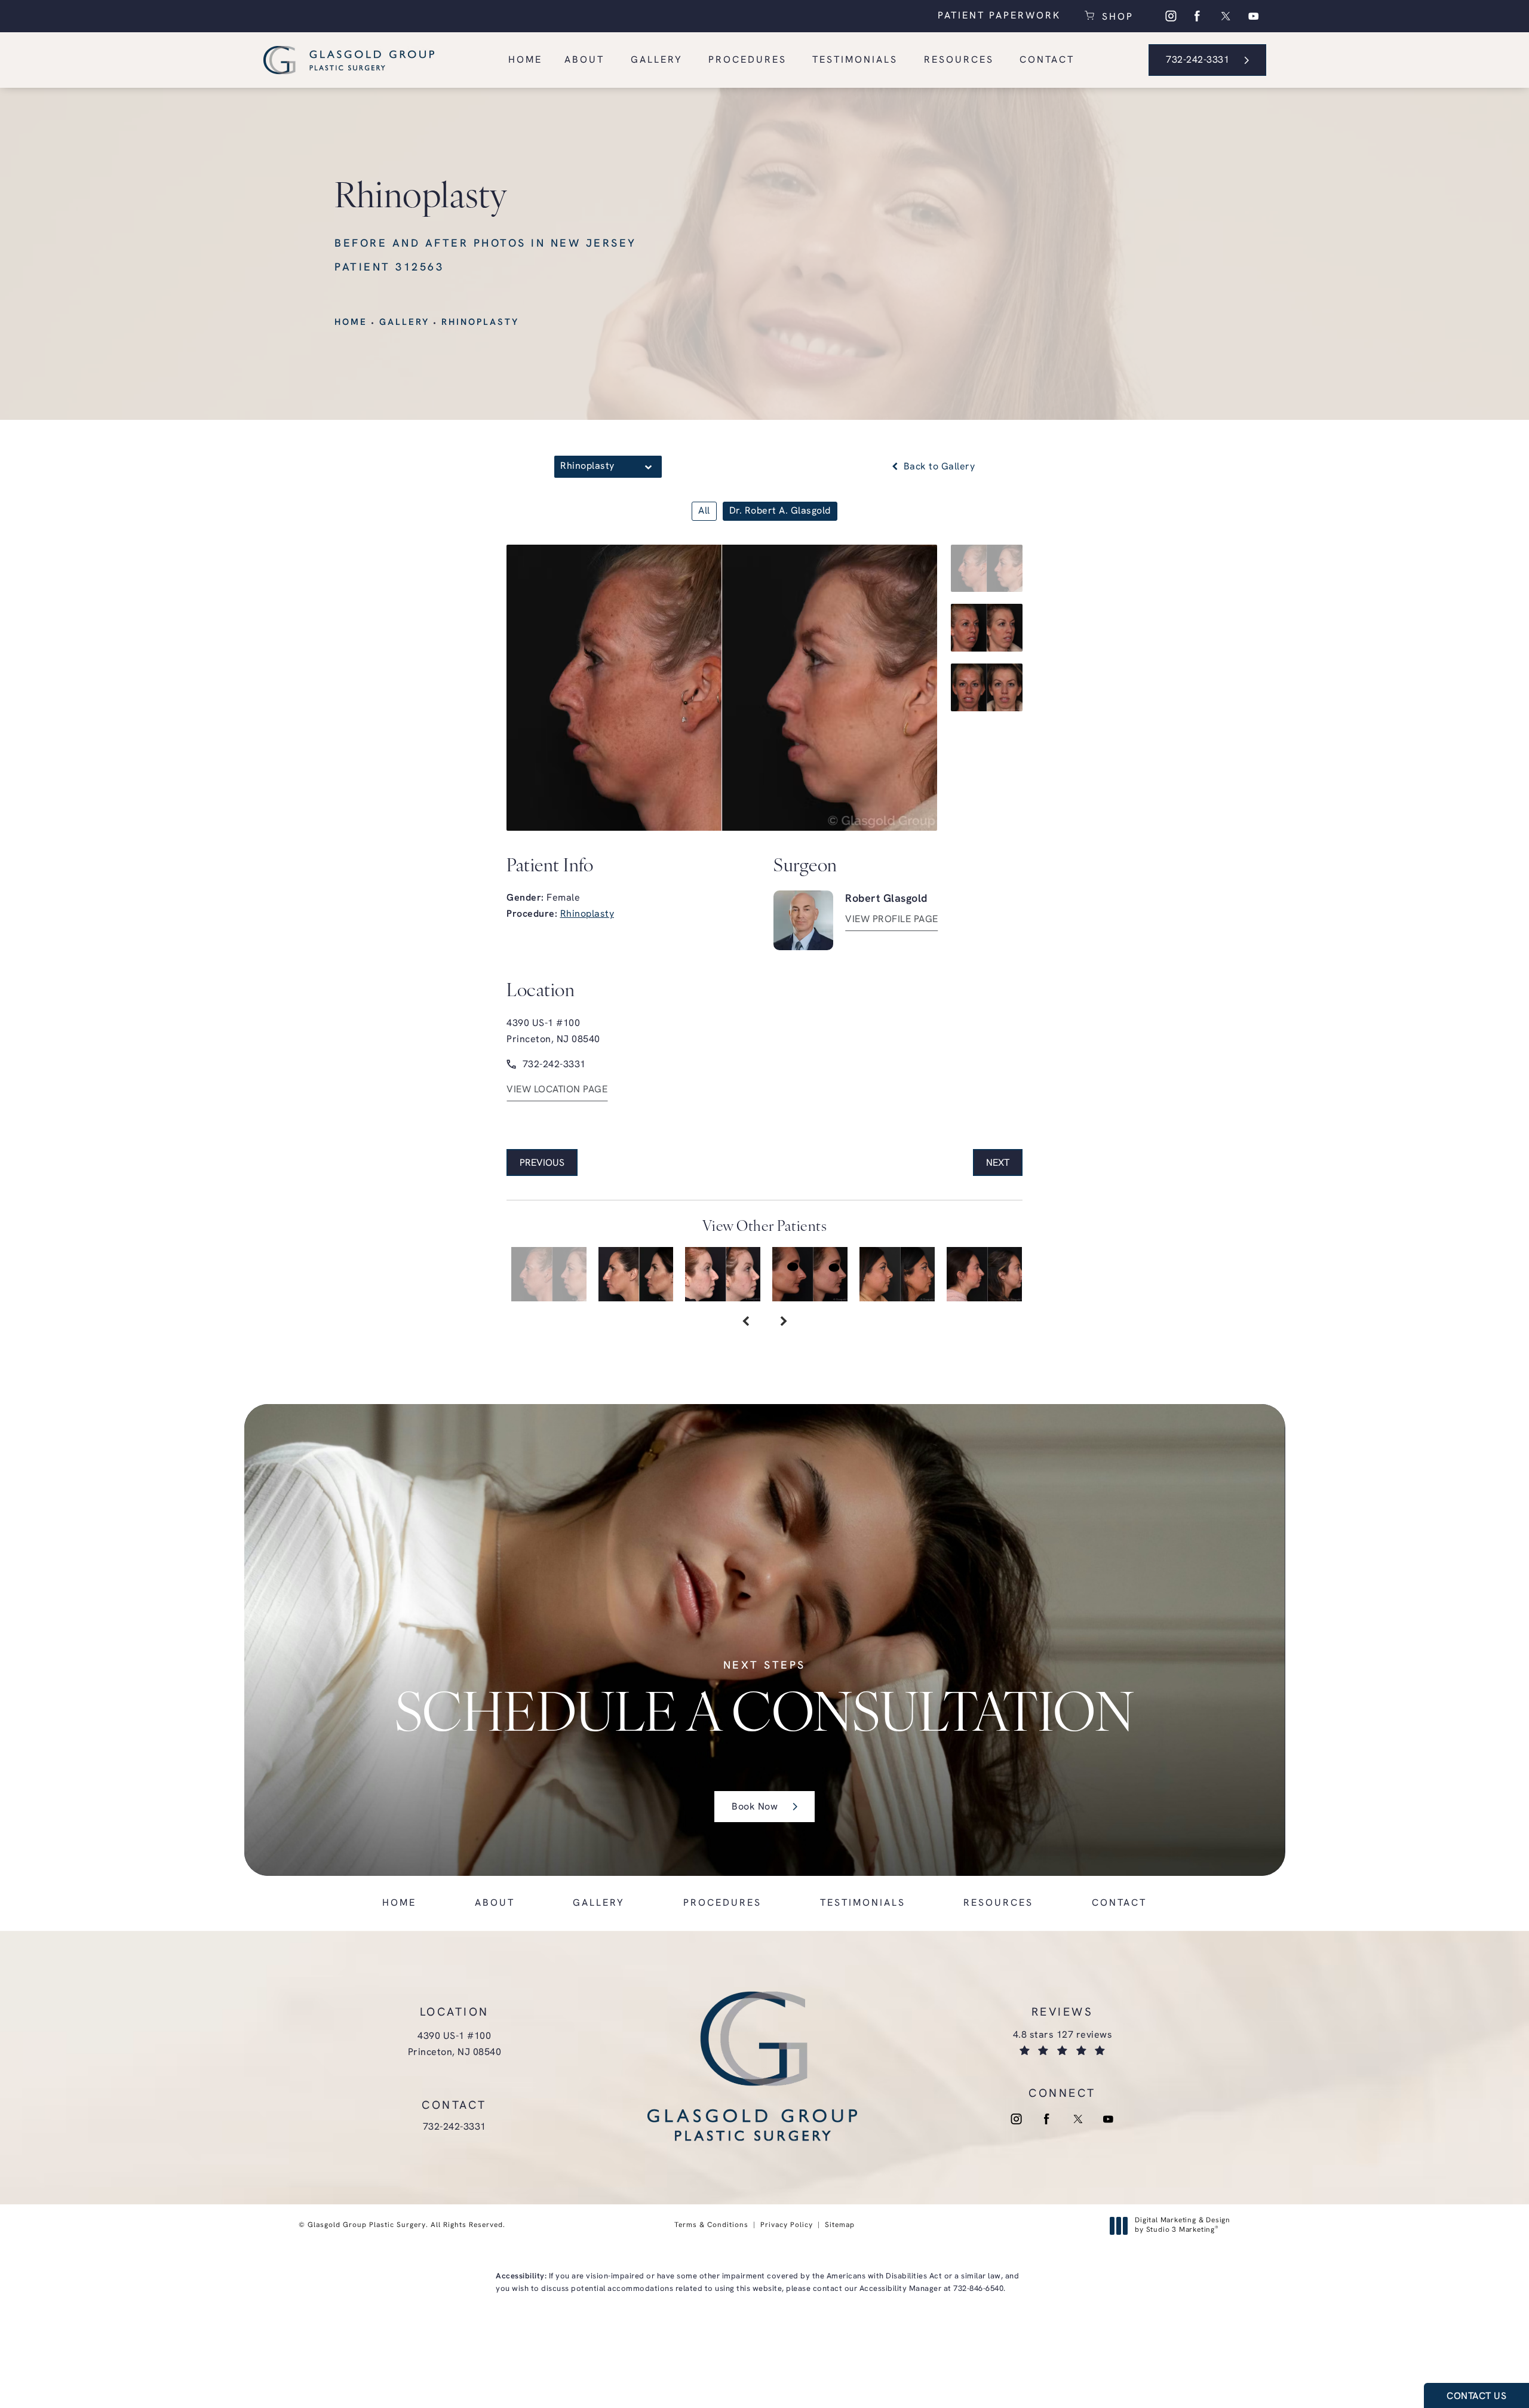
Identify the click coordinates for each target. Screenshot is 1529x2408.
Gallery (404, 323)
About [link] (584, 60)
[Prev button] (745, 1323)
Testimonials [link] (855, 60)
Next (998, 1163)
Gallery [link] (657, 60)
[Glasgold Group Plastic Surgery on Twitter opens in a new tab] (1226, 16)
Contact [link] (1047, 60)
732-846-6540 (978, 2289)
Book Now (755, 1807)
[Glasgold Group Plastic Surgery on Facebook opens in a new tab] (1198, 16)
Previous (542, 1163)
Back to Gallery (938, 467)
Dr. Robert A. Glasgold (780, 511)
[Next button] (784, 1323)
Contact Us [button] (1476, 2397)
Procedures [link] (747, 60)
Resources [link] (959, 60)
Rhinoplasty (480, 323)
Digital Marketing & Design (1182, 2226)
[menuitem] (1170, 16)
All (704, 511)
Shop (1116, 16)
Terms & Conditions (711, 2225)
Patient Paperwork (999, 16)
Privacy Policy (787, 2225)
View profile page (892, 920)
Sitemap (840, 2225)
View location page (557, 1090)
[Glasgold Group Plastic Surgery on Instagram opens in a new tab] (1170, 16)
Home (351, 323)
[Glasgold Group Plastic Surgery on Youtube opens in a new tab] (1254, 16)
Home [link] (525, 60)
